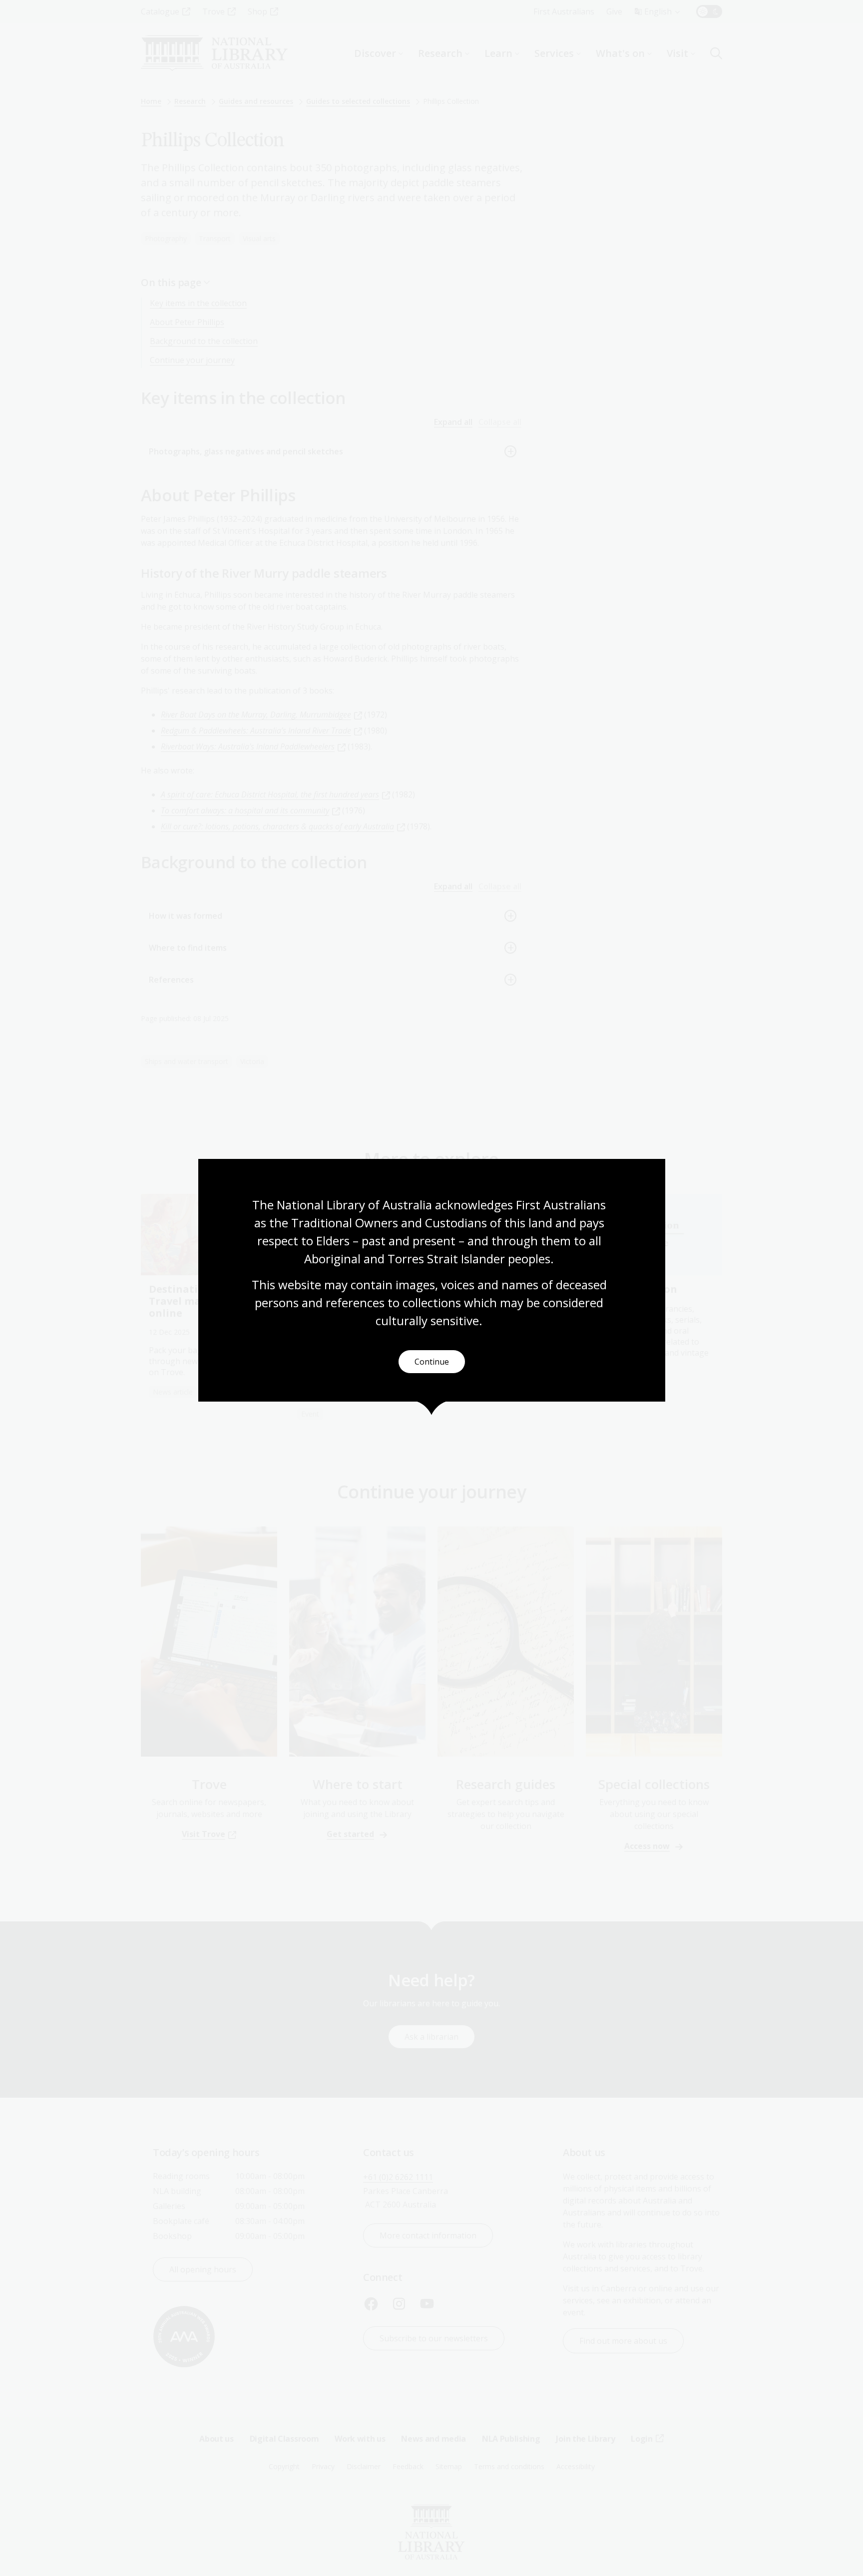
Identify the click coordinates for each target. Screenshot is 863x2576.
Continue (432, 1362)
